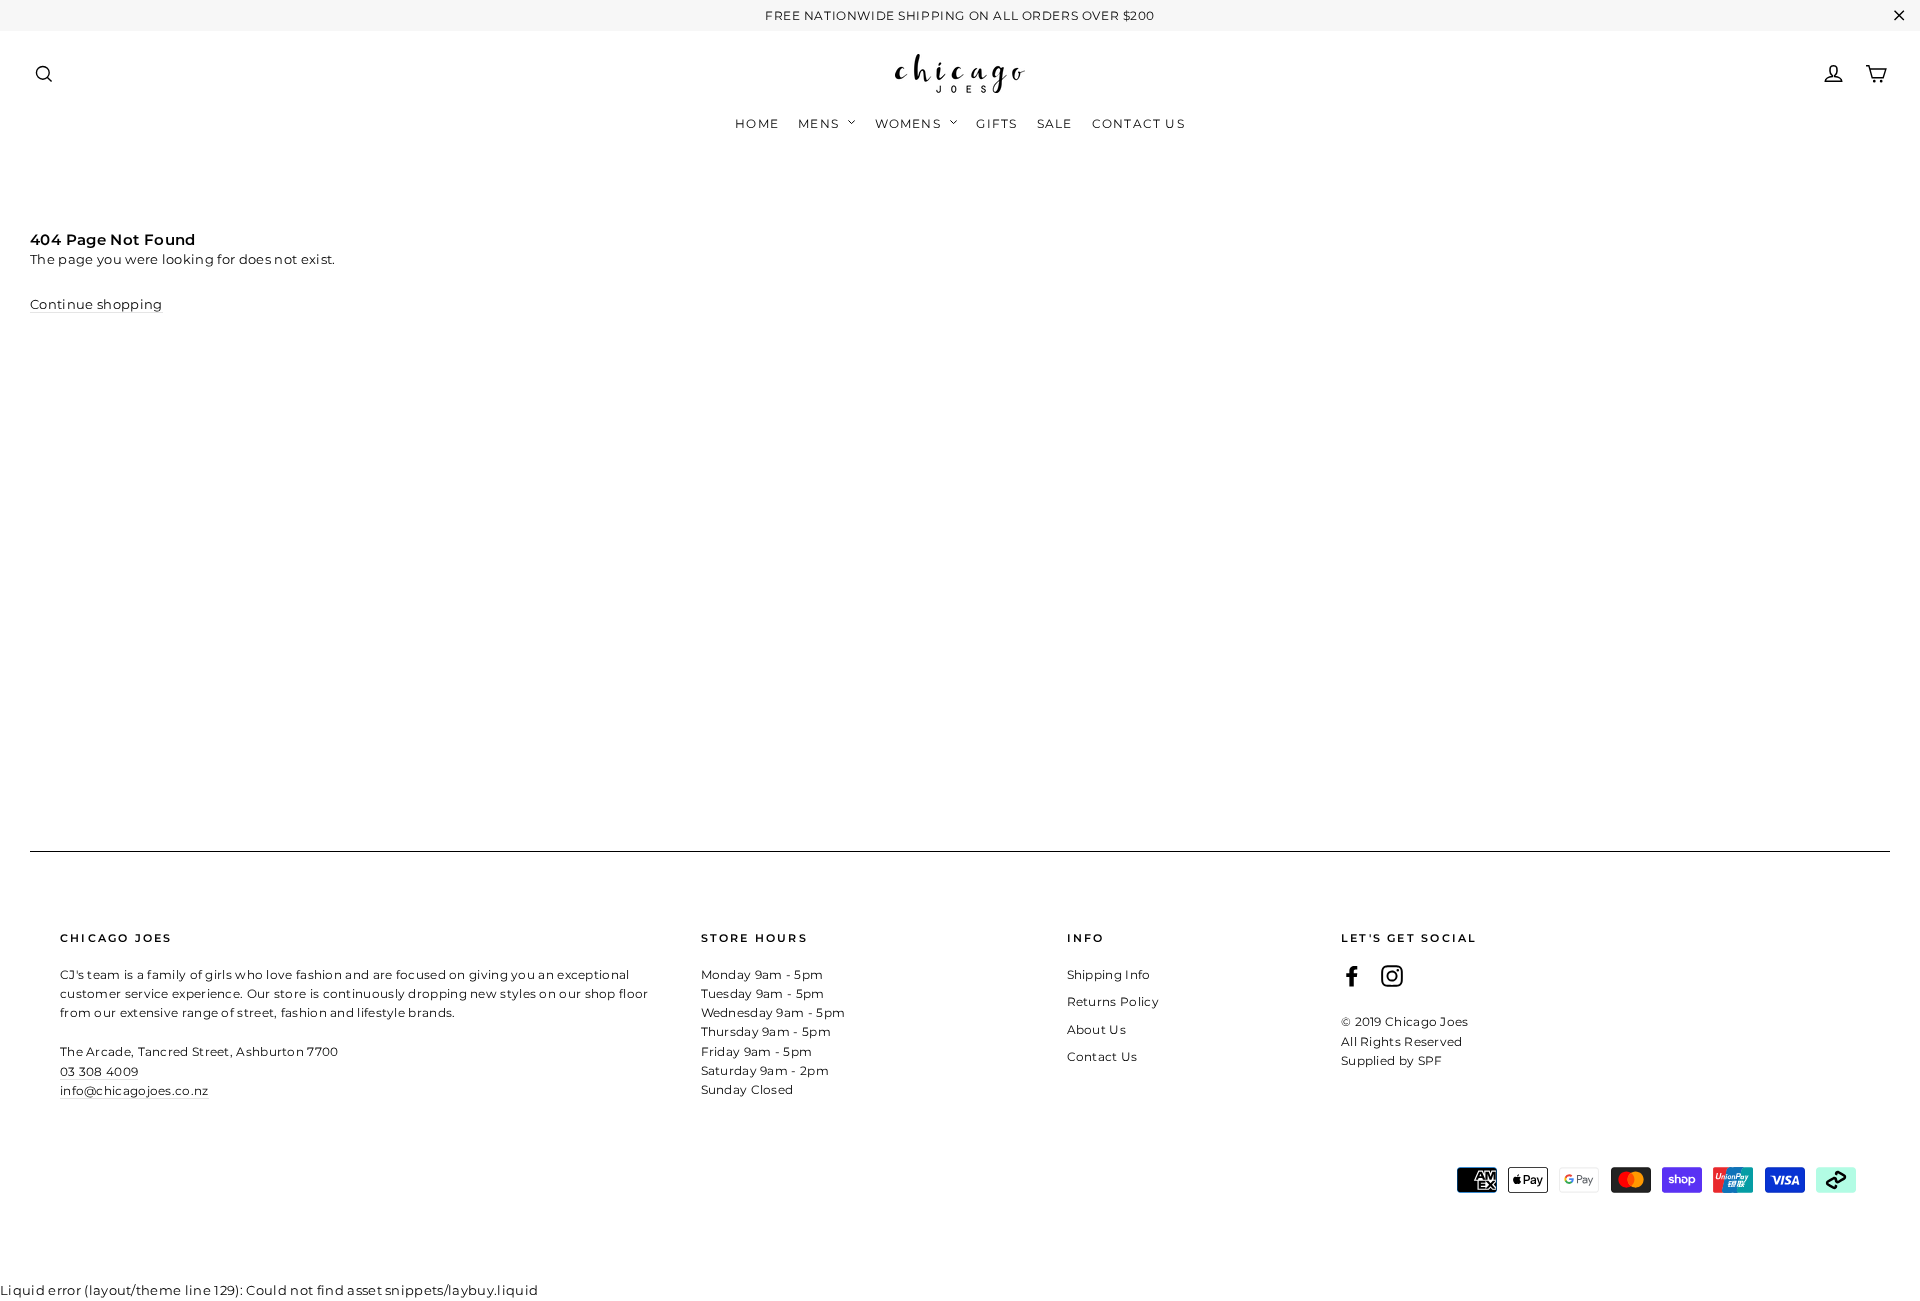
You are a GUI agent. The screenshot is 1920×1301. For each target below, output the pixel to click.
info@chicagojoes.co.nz (134, 1090)
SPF (1430, 1060)
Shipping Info (1109, 974)
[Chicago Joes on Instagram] (1392, 976)
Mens (820, 123)
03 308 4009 (99, 1071)
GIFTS (996, 123)
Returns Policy (1113, 1001)
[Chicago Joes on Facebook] (1352, 976)
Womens (910, 123)
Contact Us (1138, 123)
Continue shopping (96, 304)
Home (757, 123)
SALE (1055, 123)
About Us (1097, 1029)
